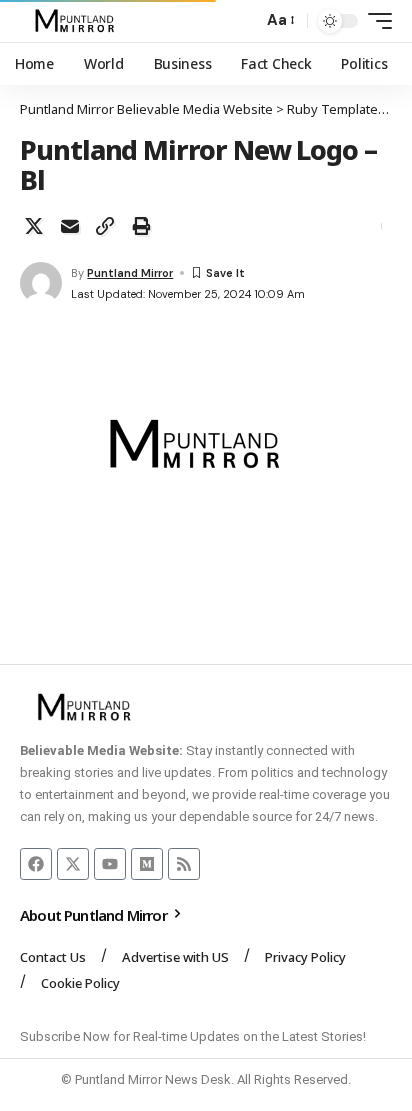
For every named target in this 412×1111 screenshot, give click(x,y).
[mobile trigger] (375, 21)
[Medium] (147, 864)
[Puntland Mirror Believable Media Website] (77, 21)
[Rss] (184, 864)
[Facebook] (36, 864)
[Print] (141, 226)
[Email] (70, 226)
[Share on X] (34, 226)
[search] (242, 21)
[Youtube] (110, 864)
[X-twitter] (73, 864)
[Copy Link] (105, 226)
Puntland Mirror (130, 273)
